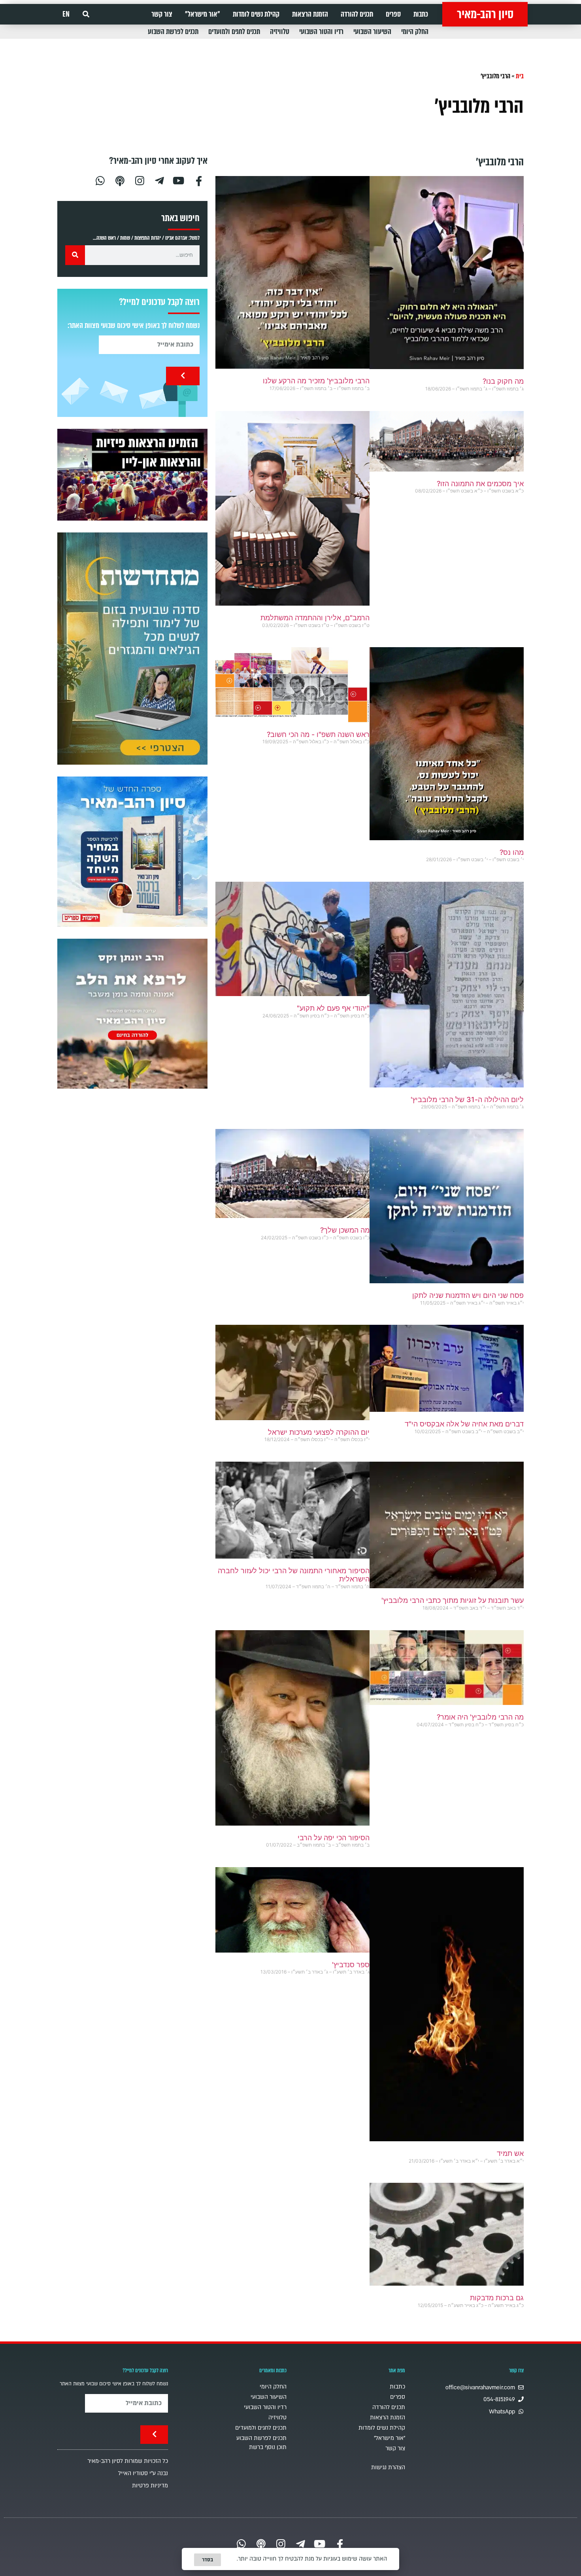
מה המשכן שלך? (345, 1230)
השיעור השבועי (372, 32)
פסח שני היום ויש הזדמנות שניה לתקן (468, 1295)
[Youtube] (179, 180)
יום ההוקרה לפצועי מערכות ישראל (319, 1432)
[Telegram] (159, 180)
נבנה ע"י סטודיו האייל (143, 2473)
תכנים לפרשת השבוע (173, 32)
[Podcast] (120, 180)
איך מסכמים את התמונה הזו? (480, 484)
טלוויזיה (280, 32)
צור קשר (162, 14)
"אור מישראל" (203, 14)
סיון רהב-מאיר (485, 14)
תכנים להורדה (357, 14)
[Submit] (183, 376)
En (66, 14)
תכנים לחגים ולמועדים (234, 32)
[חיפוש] (75, 255)
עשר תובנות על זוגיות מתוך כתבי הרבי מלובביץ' (453, 1600)
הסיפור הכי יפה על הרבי (334, 1838)
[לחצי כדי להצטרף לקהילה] (132, 649)
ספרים (393, 14)
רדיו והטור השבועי (321, 32)
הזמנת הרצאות (310, 14)
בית (520, 76)
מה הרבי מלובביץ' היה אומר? (480, 1717)
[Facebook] (199, 180)
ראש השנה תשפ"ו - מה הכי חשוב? (318, 734)
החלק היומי (415, 32)
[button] (86, 14)
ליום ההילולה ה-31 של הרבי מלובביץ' (467, 1100)
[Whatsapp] (100, 180)
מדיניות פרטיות (150, 2486)
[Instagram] (140, 180)
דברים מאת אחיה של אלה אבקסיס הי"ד (464, 1424)
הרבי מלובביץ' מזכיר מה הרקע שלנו (316, 381)
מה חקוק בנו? (503, 381)
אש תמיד (510, 2153)
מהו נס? (512, 852)
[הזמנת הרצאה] (132, 475)
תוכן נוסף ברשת (268, 2447)
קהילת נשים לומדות (256, 14)
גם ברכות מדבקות (497, 2298)
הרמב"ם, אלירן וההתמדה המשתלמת (315, 618)
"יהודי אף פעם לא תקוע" (333, 1008)
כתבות (421, 14)
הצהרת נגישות (388, 2467)
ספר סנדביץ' (351, 1965)
